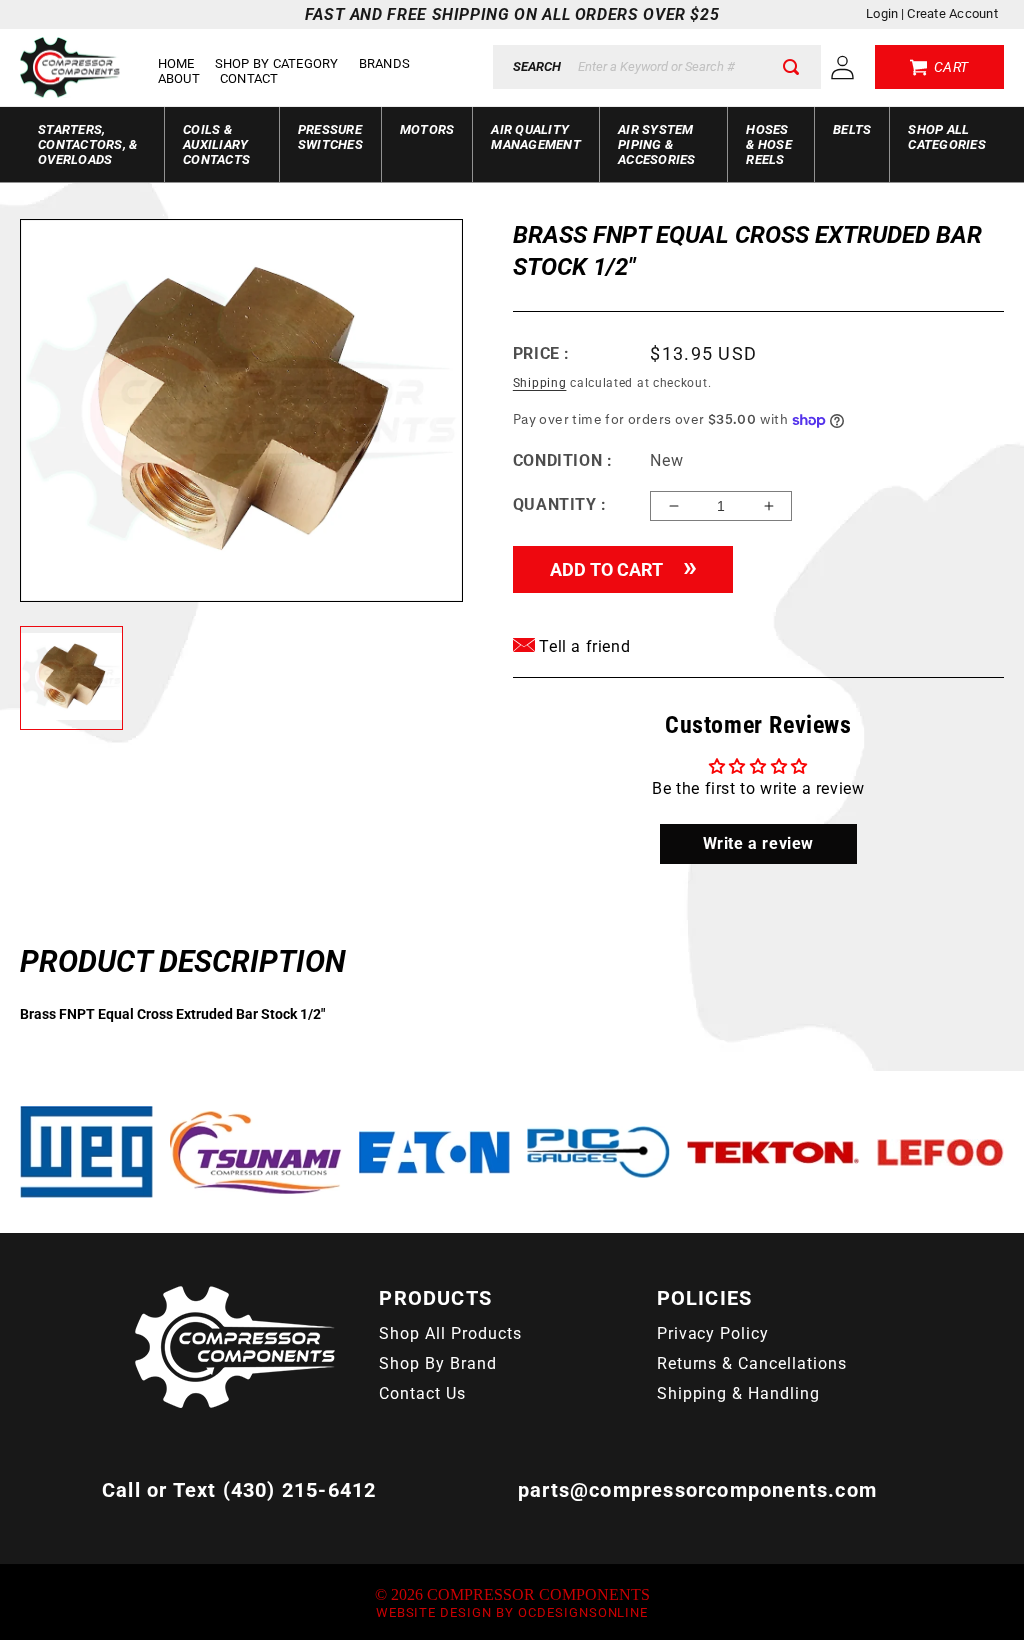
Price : (541, 353)
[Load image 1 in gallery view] (71, 677)
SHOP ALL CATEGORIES (947, 137)
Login (882, 13)
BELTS (852, 129)
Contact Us (422, 1393)
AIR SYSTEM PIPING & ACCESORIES (657, 144)
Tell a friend (582, 646)
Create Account (952, 13)
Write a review (758, 843)
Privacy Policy (713, 1333)
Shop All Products (450, 1333)
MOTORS (427, 129)
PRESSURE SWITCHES (330, 137)
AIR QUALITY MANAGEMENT (536, 137)
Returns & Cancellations (752, 1363)
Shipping (540, 383)
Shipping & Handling (738, 1393)
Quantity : (560, 504)
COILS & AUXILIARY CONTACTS (216, 144)
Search (537, 66)
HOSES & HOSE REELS (769, 144)
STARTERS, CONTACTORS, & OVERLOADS (87, 144)
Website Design (434, 1612)
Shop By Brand (437, 1363)
